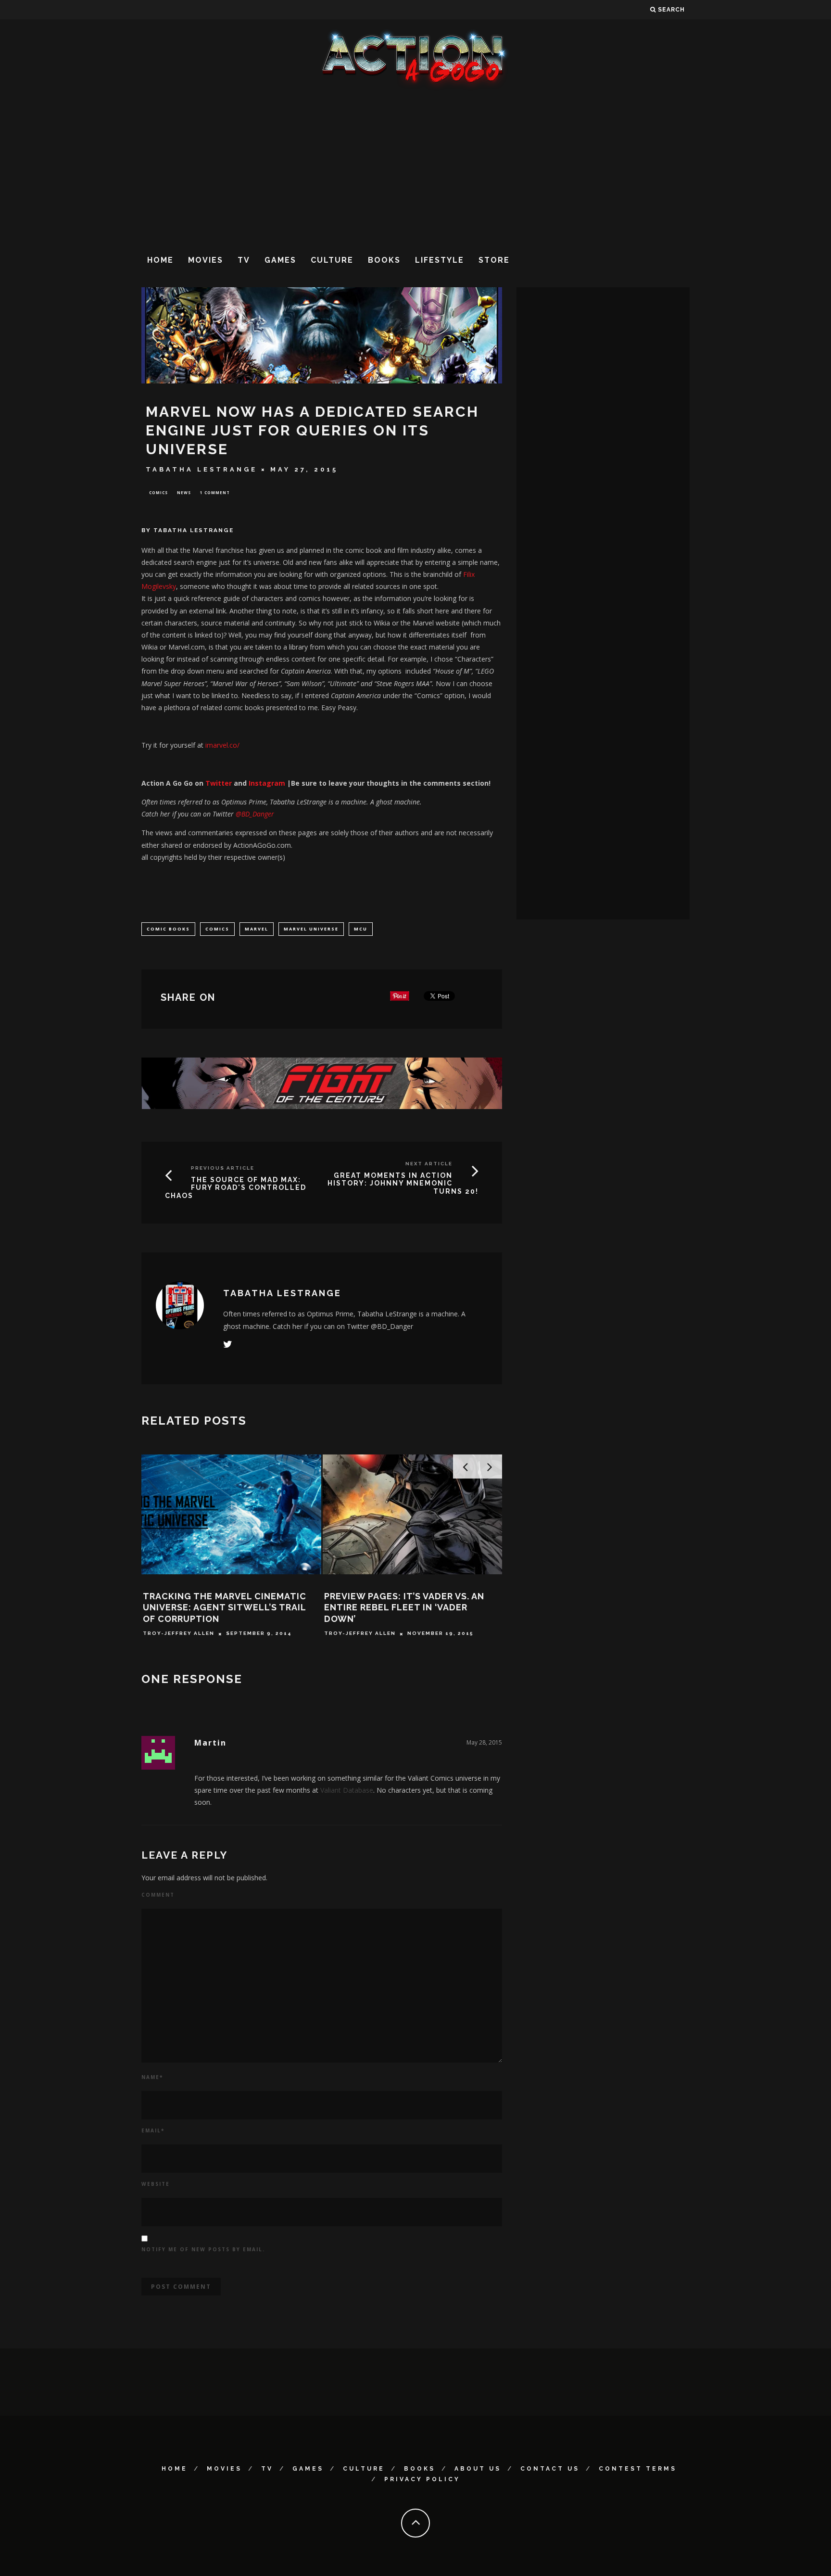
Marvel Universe (311, 929)
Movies (206, 260)
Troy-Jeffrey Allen (179, 1634)
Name (152, 2077)
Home (160, 260)
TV (244, 260)
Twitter (218, 783)
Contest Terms (638, 2469)
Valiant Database (347, 1790)
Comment (158, 1895)
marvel (257, 929)
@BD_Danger (255, 814)
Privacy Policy (422, 2479)
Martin (210, 1743)
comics (217, 929)
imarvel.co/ (222, 745)
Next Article (429, 1164)
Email (153, 2130)
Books (384, 260)
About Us (478, 2469)
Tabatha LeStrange (201, 469)
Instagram (267, 783)
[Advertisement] (415, 168)
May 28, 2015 (484, 1742)
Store (494, 260)
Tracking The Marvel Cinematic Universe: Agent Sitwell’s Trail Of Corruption (225, 1607)
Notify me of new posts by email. (203, 2249)
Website (156, 2184)
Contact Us (550, 2469)
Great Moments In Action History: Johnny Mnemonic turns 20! (403, 1184)
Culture (332, 260)
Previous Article (223, 1168)
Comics (158, 492)
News (184, 492)
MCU (361, 929)
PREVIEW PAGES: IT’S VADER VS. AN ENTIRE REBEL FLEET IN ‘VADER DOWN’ (404, 1607)
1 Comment (215, 492)
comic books (168, 929)
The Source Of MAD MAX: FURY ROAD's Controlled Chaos (236, 1188)
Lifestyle (440, 260)
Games (280, 260)
